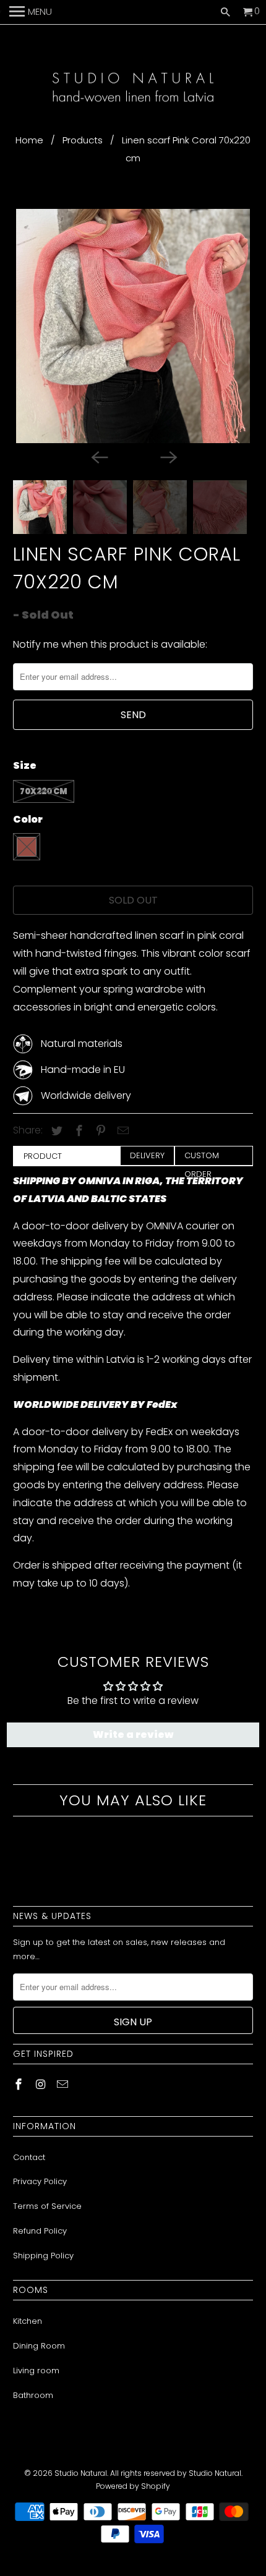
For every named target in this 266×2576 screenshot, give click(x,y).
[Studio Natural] (133, 89)
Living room (36, 2371)
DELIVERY (147, 1155)
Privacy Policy (40, 2181)
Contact (29, 2157)
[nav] (31, 12)
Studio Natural (81, 2473)
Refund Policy (40, 2231)
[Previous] (98, 457)
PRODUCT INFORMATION (50, 1158)
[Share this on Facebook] (77, 1131)
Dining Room (39, 2346)
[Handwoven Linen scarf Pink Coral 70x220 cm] (133, 326)
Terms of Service (47, 2206)
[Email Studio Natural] (64, 2084)
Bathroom (33, 2395)
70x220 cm (44, 791)
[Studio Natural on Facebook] (20, 2084)
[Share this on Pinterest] (99, 1131)
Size (25, 765)
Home (29, 140)
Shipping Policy (43, 2256)
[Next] (168, 457)
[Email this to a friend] (121, 1131)
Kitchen (28, 2321)
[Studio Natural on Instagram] (42, 2084)
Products (83, 140)
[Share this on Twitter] (55, 1131)
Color (28, 819)
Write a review (133, 1735)
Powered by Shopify (133, 2486)
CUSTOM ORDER (202, 1157)
